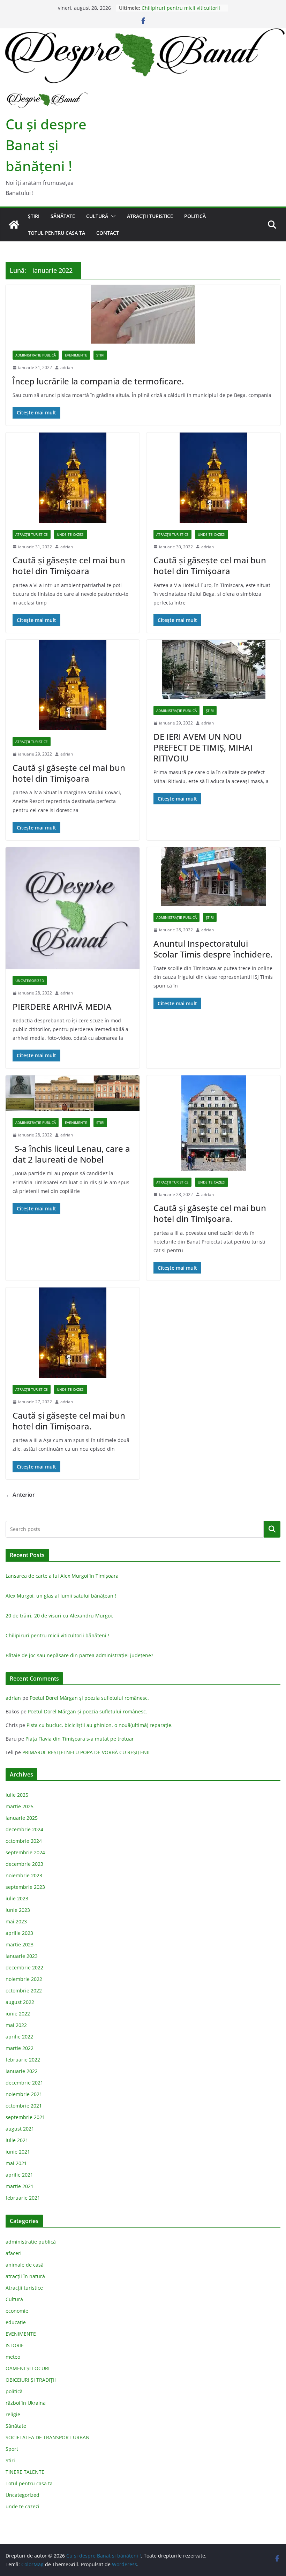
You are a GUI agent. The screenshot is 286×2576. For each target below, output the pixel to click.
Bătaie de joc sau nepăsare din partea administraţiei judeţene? (79, 1655)
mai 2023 (16, 1921)
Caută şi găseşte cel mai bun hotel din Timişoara (69, 773)
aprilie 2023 (19, 1933)
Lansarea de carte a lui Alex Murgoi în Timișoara (62, 1576)
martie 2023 (20, 1944)
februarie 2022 (23, 2060)
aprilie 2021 (19, 2175)
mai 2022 (16, 2025)
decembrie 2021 (24, 2083)
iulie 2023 (17, 1898)
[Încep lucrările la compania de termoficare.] (143, 314)
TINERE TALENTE (25, 2472)
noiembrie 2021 (24, 2094)
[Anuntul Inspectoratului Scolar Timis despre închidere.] (213, 877)
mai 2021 (16, 2163)
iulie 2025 (17, 1795)
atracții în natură (25, 2276)
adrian (67, 367)
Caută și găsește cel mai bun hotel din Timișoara (69, 565)
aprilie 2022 (19, 2037)
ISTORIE (15, 2345)
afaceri (14, 2253)
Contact (108, 233)
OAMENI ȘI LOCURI (28, 2368)
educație (16, 2322)
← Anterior (20, 1495)
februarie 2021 (23, 2198)
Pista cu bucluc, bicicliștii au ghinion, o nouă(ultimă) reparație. (100, 1725)
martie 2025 (20, 1806)
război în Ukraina (26, 2403)
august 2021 (20, 2129)
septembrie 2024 (25, 1852)
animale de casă (25, 2265)
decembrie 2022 (24, 1967)
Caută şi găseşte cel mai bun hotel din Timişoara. (210, 1213)
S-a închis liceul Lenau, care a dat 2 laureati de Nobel (71, 1154)
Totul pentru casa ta (57, 233)
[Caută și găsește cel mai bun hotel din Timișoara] (73, 478)
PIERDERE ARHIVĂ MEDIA (62, 1007)
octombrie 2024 (24, 1841)
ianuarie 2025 (22, 1818)
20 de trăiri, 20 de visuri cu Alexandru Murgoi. (59, 1616)
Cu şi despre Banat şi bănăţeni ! (46, 145)
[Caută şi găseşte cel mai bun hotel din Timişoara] (73, 685)
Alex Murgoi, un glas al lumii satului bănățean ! (61, 1596)
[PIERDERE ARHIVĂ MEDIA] (73, 908)
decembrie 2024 (24, 1829)
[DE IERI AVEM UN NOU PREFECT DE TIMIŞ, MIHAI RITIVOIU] (213, 669)
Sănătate (63, 216)
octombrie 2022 (24, 1991)
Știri (34, 216)
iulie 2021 (17, 2140)
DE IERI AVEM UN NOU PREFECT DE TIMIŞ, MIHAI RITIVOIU (203, 747)
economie (17, 2311)
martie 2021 (20, 2186)
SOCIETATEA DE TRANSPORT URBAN (48, 2437)
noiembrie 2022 (24, 1979)
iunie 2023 (18, 1910)
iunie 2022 (18, 2014)
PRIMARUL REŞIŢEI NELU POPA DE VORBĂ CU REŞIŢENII (86, 1752)
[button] (112, 216)
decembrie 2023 (24, 1864)
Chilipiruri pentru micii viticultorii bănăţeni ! (57, 1635)
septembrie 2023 (25, 1887)
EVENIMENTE (76, 355)
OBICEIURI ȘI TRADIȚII (31, 2380)
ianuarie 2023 (22, 1956)
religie (13, 2414)
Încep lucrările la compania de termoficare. (98, 381)
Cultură (97, 216)
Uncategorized (30, 981)
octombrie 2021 (24, 2106)
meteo (13, 2357)
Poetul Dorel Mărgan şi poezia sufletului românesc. (89, 1698)
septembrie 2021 (25, 2117)
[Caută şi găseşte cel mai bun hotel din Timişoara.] (213, 1123)
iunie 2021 (18, 2152)
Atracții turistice (150, 216)
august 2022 (20, 2002)
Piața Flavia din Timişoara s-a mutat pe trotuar (80, 1739)
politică (195, 216)
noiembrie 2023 (24, 1875)
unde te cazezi (71, 534)
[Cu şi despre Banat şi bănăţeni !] (143, 33)
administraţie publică (36, 355)
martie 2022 (20, 2048)
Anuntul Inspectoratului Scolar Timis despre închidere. (213, 949)
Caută (272, 1529)
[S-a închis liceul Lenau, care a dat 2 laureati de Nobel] (73, 1093)
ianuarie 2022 (22, 2071)
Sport (12, 2449)
